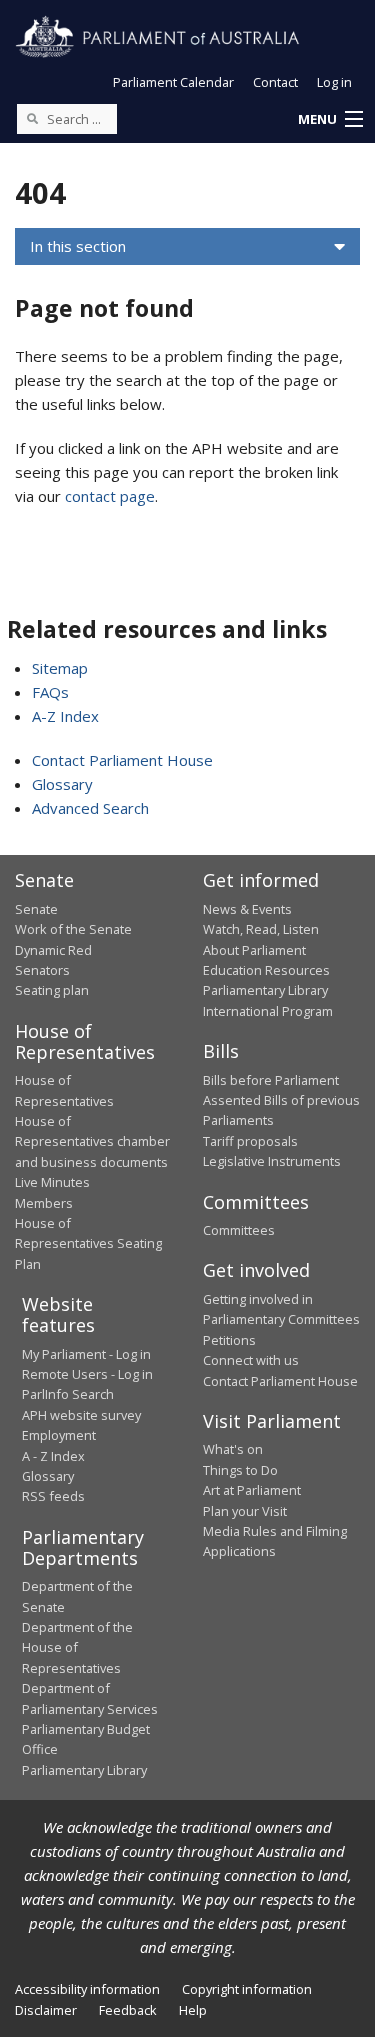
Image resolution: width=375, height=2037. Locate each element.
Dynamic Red (53, 950)
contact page (110, 496)
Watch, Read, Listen (261, 929)
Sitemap (60, 668)
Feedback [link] (128, 2010)
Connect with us (251, 1360)
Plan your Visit (245, 1511)
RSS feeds (53, 1496)
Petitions (229, 1340)
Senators (42, 970)
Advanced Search (90, 808)
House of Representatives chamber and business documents (92, 1141)
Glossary (62, 784)
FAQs (50, 692)
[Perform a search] (32, 118)
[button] (330, 120)
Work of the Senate (73, 929)
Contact (275, 82)
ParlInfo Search (68, 1394)
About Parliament (254, 950)
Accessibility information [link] (87, 1989)
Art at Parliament (252, 1490)
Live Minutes (52, 1182)
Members (44, 1203)
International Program (268, 1011)
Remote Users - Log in (87, 1374)
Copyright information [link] (247, 1989)
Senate (36, 909)
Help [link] (193, 2010)
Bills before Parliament (271, 1080)
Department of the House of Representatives (77, 1647)
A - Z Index (53, 1456)
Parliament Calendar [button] (173, 82)
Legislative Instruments (272, 1161)
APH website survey (81, 1415)
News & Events (247, 909)
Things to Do (240, 1470)
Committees (239, 1230)
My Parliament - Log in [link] (86, 1354)
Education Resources (266, 970)
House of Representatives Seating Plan (88, 1243)
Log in (334, 82)
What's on (233, 1449)
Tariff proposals (250, 1141)
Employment (59, 1435)
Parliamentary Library (265, 990)
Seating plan (52, 990)
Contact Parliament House (122, 760)
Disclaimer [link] (46, 2010)
